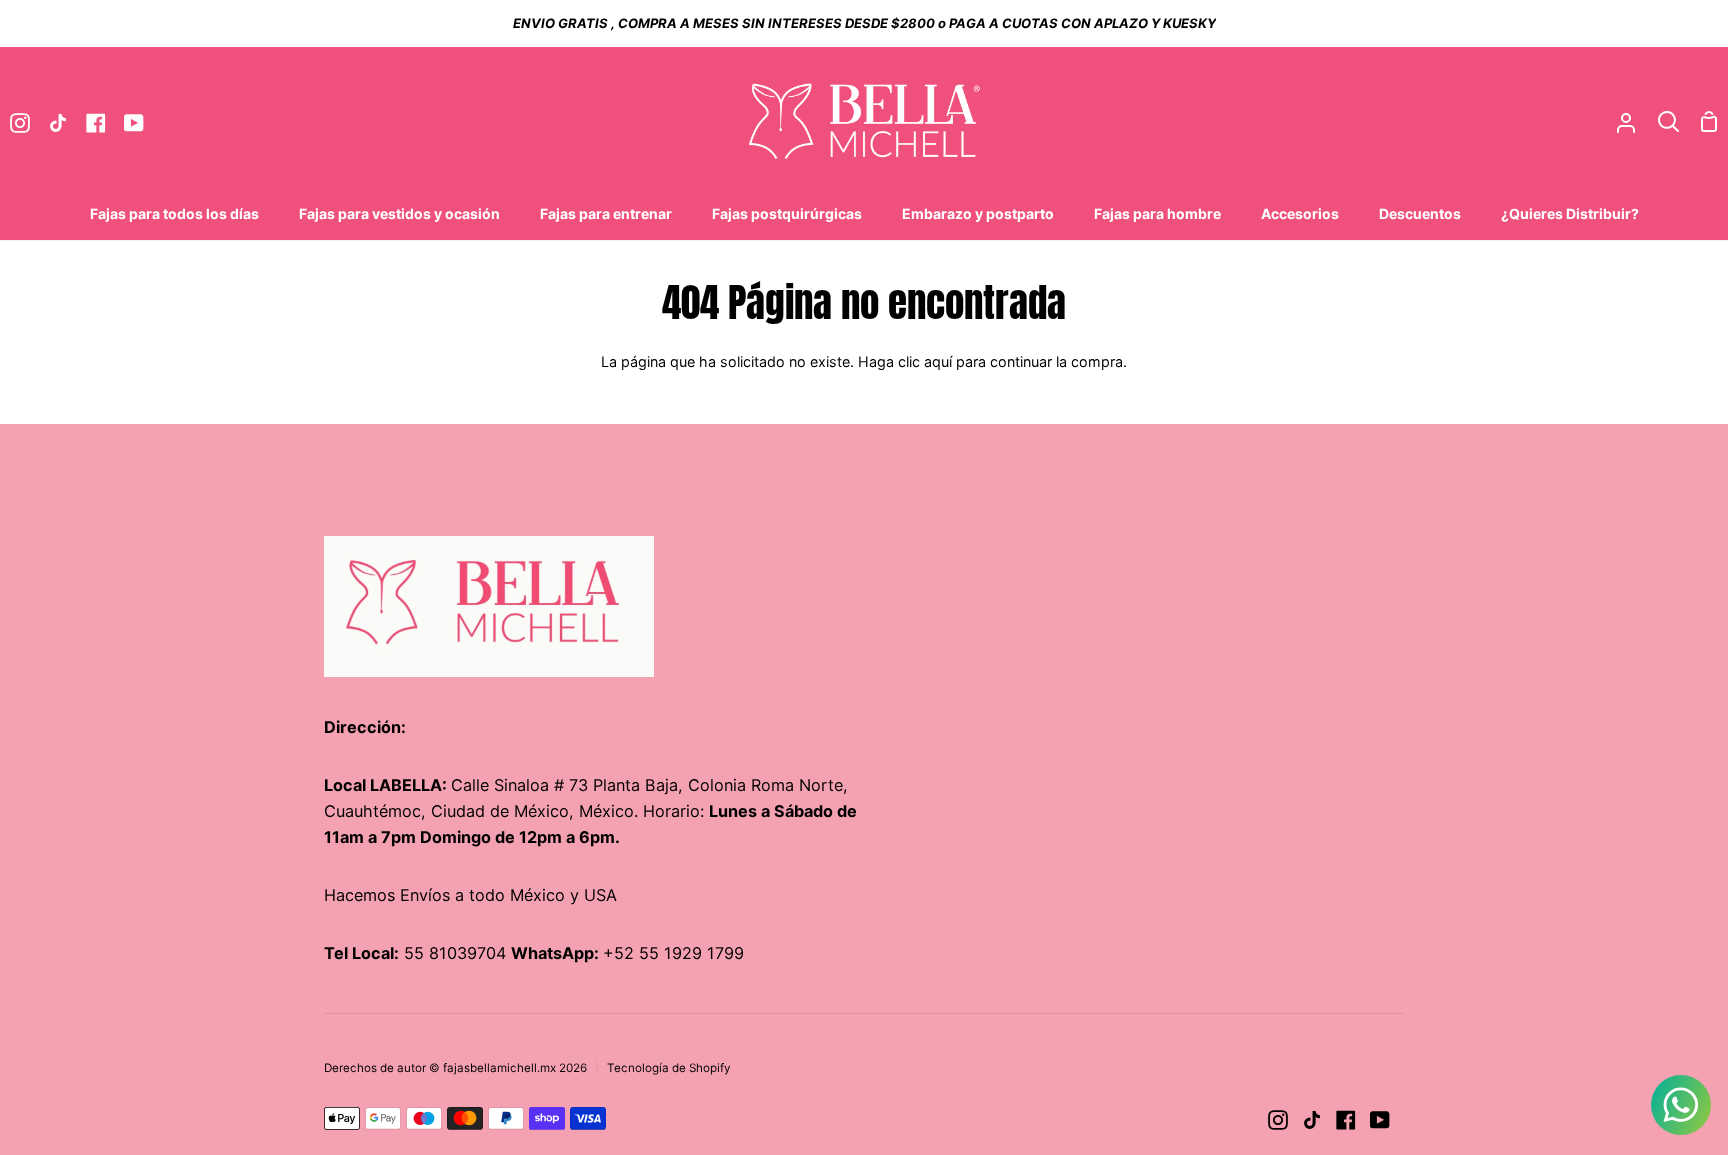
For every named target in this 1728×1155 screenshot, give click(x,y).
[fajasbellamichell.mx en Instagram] (1278, 1120)
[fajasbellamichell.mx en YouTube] (1380, 1120)
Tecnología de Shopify (669, 1068)
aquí (938, 361)
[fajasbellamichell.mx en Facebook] (1346, 1120)
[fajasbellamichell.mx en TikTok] (1312, 1120)
